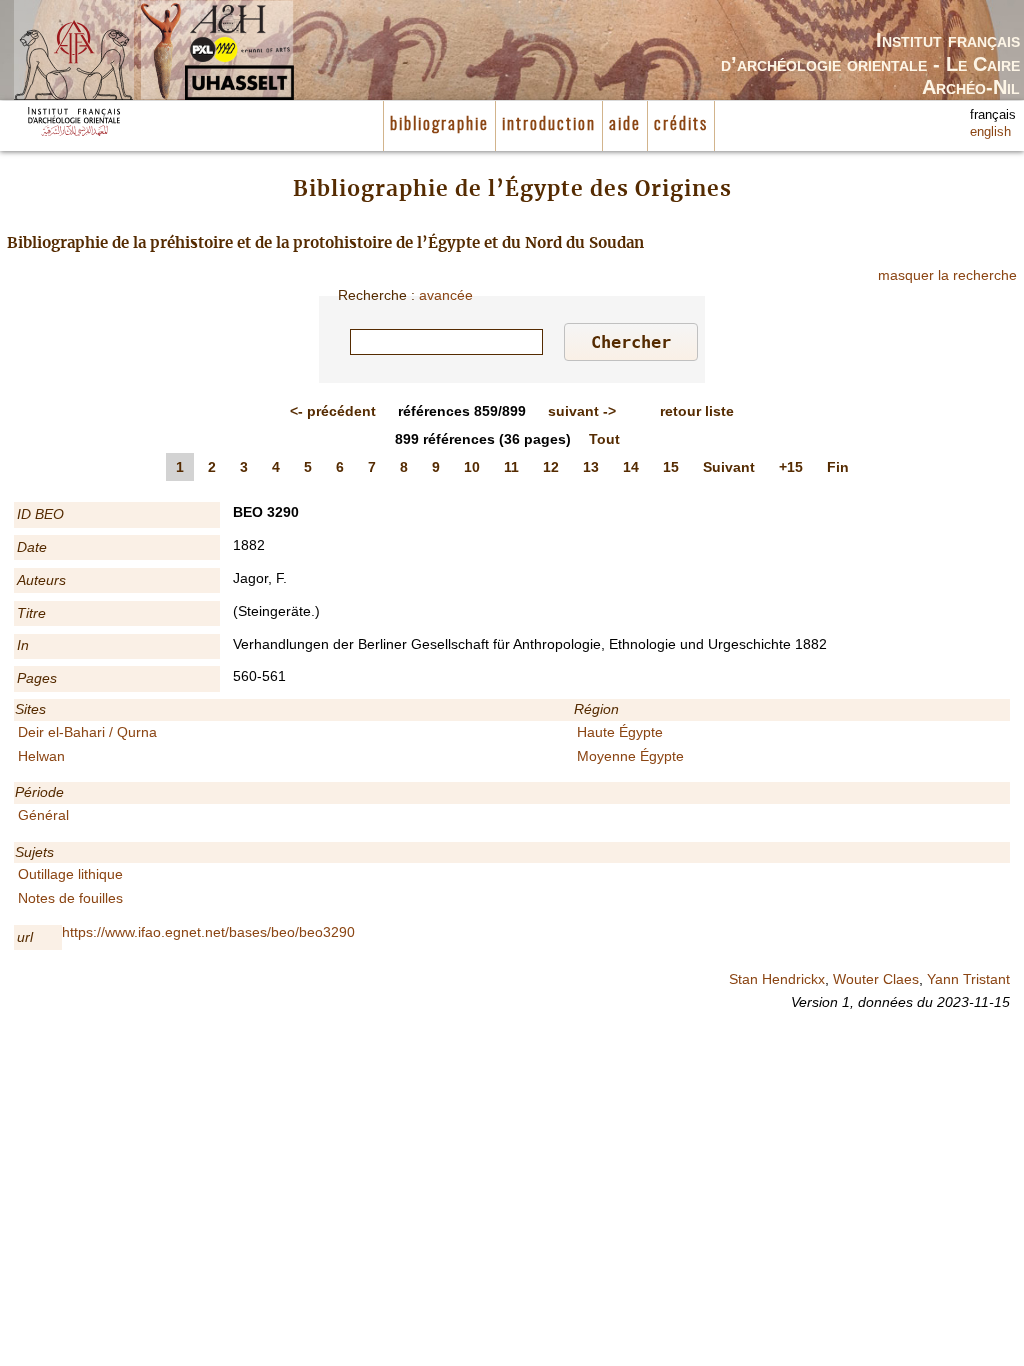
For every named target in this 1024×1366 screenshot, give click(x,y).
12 (551, 467)
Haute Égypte (620, 732)
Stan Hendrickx (777, 979)
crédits (681, 125)
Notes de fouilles (70, 898)
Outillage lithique (70, 874)
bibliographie (439, 125)
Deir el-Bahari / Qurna (87, 732)
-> (582, 411)
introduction (549, 125)
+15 (791, 467)
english (990, 132)
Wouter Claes (876, 979)
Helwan (41, 756)
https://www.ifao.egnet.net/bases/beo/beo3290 (208, 932)
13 (591, 467)
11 (511, 467)
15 (671, 467)
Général (43, 815)
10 (472, 467)
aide (625, 125)
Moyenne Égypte (630, 756)
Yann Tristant (968, 979)
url (25, 937)
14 (631, 467)
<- (333, 411)
